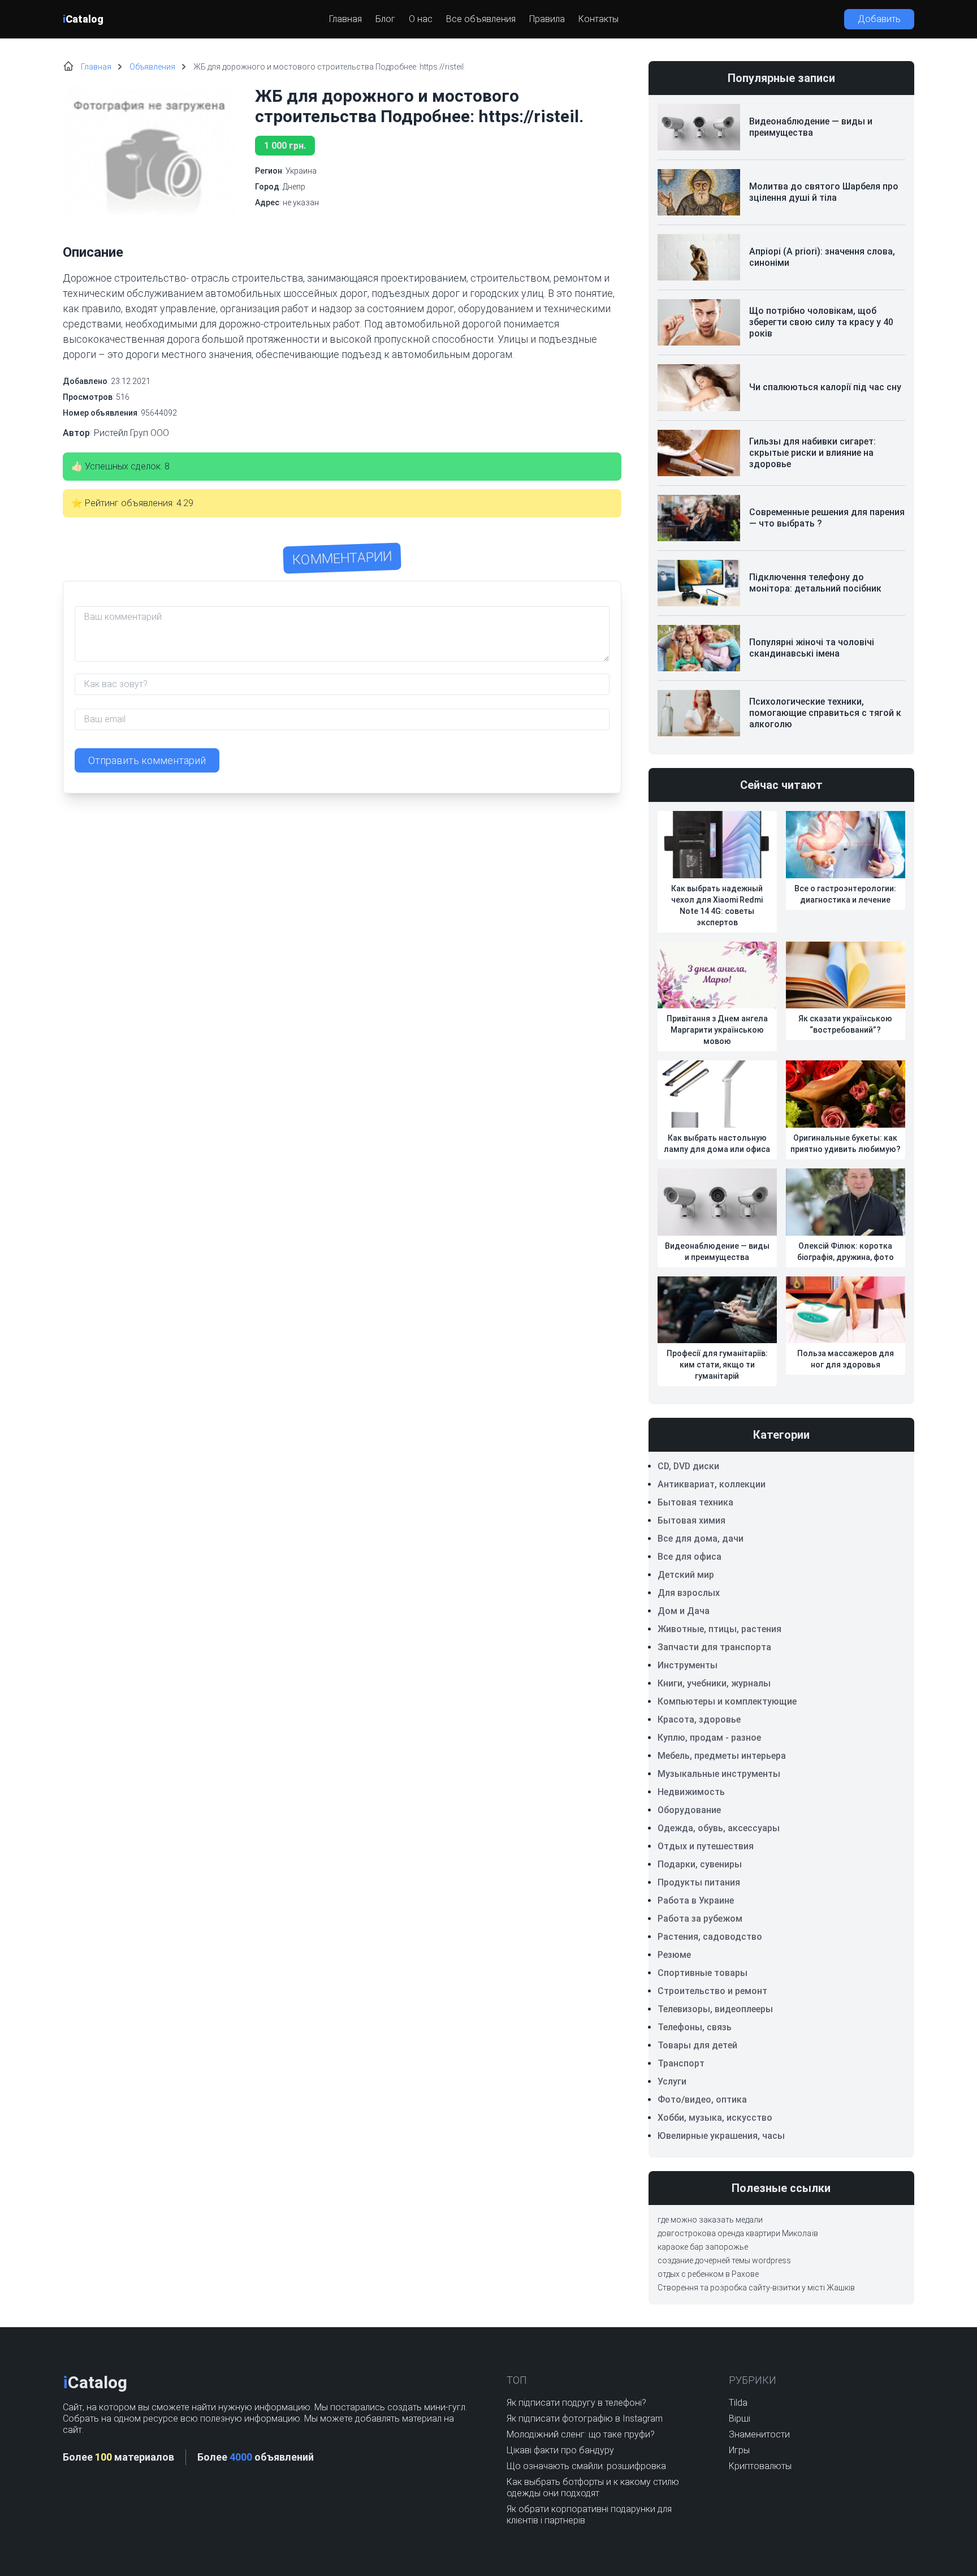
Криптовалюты (760, 2466)
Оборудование (689, 1810)
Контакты (598, 19)
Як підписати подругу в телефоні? (576, 2403)
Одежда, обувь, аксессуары (719, 1828)
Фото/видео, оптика (702, 2100)
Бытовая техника (695, 1502)
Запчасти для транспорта (714, 1647)
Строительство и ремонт (712, 1991)
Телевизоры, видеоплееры (715, 2009)
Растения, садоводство (710, 1937)
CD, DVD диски (688, 1466)
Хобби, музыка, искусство (715, 2118)
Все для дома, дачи (701, 1539)
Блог (385, 19)
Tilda (738, 2403)
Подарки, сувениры (700, 1864)
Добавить (879, 19)
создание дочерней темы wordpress (724, 2260)
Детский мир (686, 1575)
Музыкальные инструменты (719, 1774)
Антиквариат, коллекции (712, 1484)
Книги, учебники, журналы (714, 1683)
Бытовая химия (691, 1520)
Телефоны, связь (695, 2027)
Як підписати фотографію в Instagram (585, 2418)
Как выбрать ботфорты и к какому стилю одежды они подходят (593, 2487)
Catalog (83, 19)
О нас (421, 19)
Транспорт (681, 2063)
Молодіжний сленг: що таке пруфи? (581, 2434)
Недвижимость (691, 1792)
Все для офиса (689, 1557)
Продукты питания (699, 1882)
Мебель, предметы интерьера (722, 1756)
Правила (547, 19)
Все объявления (481, 19)
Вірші (740, 2418)
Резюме (674, 1955)
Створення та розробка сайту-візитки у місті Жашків (756, 2288)
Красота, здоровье (699, 1720)
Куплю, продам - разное (709, 1738)
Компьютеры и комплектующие (727, 1701)
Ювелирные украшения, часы (721, 2136)
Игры (739, 2450)
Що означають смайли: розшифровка (586, 2466)
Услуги (672, 2081)
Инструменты (688, 1665)
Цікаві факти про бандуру (560, 2450)
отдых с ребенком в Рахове (708, 2274)
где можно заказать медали (710, 2220)
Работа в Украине (696, 1900)
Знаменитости (759, 2434)
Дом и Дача (684, 1611)
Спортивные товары (703, 1973)
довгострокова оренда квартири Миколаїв (738, 2233)
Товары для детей (697, 2045)
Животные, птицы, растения (719, 1629)
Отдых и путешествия (706, 1846)
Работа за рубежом (700, 1919)
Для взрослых (689, 1593)
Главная (345, 19)
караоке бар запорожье (703, 2247)
